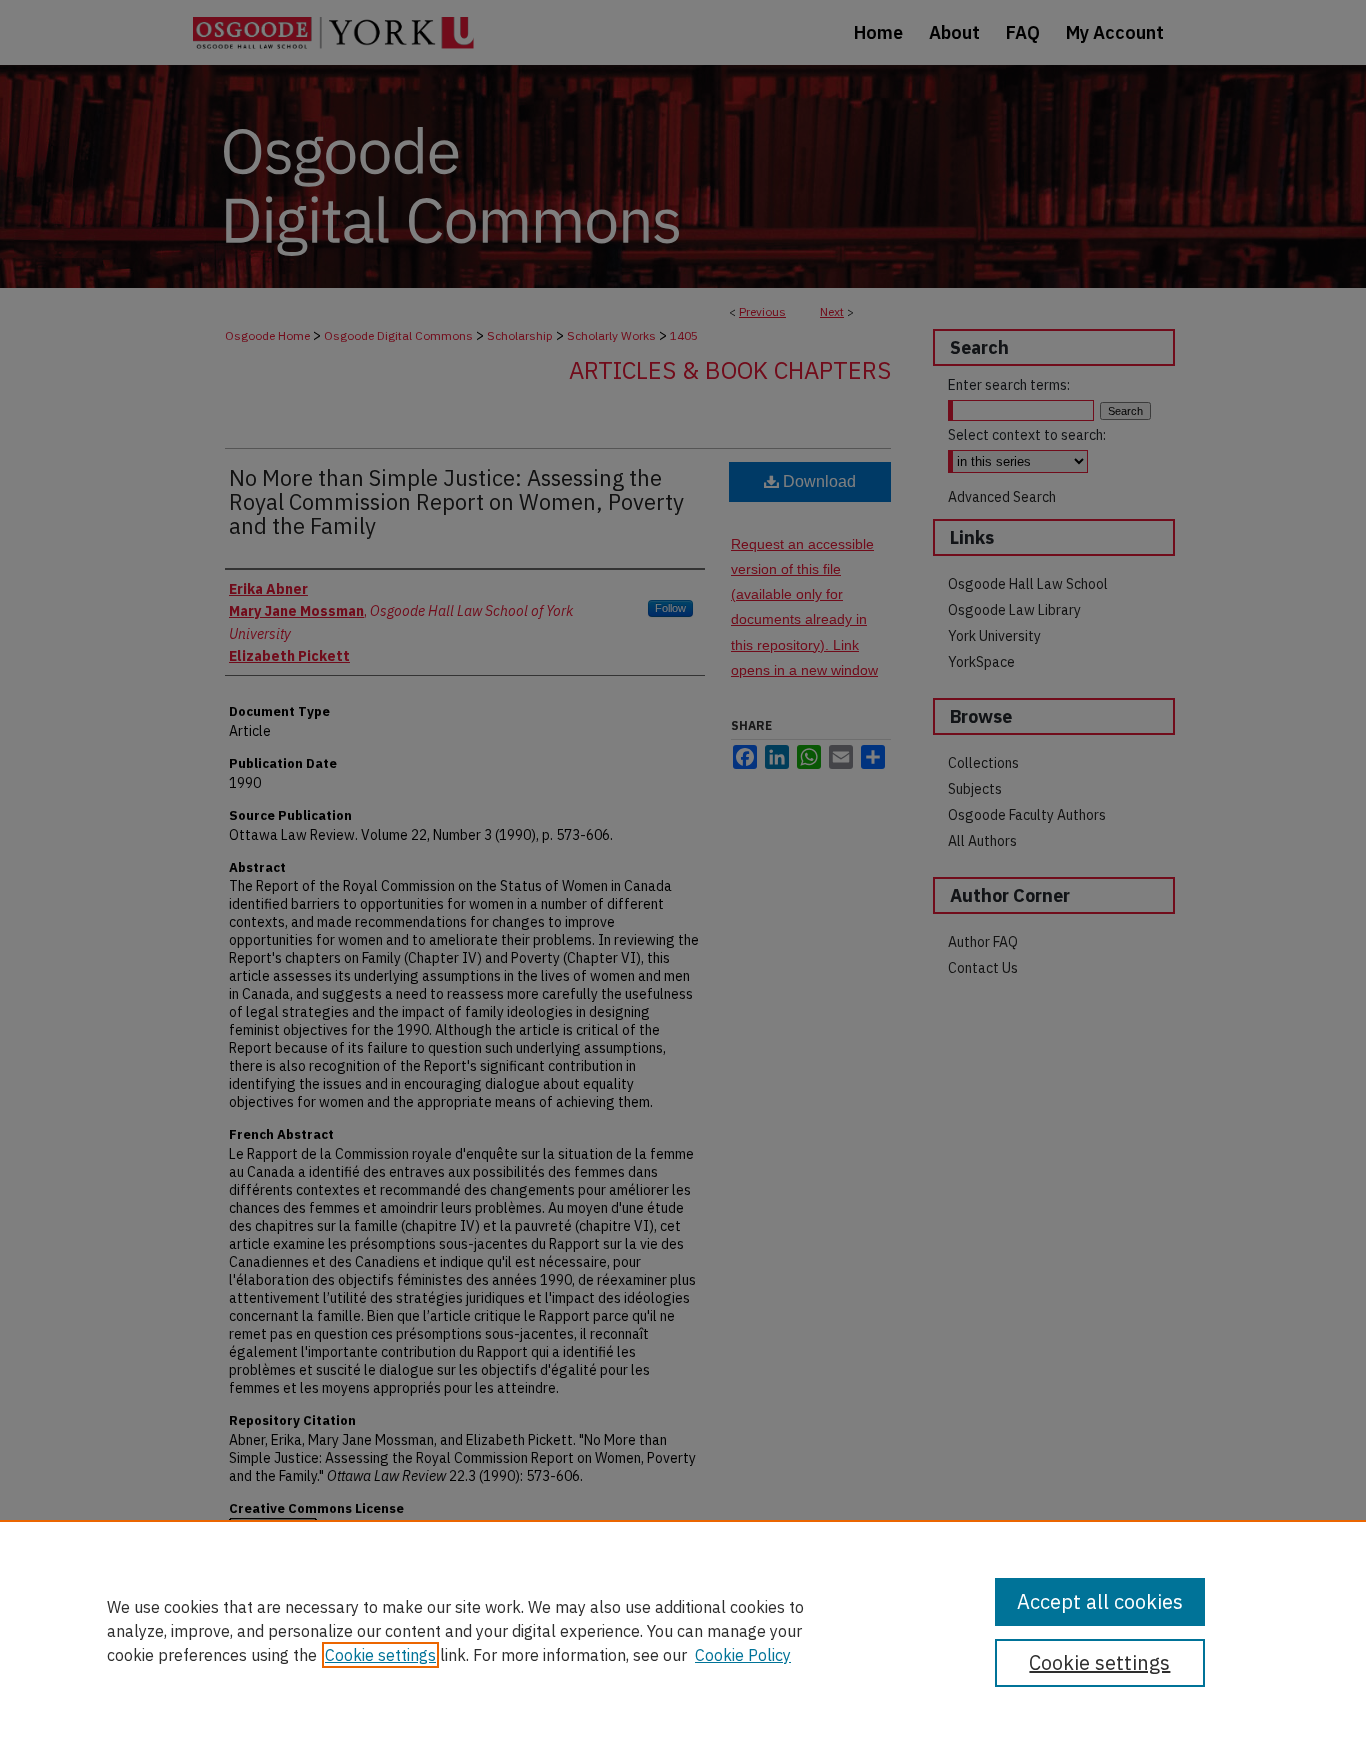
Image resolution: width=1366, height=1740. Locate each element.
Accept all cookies (1100, 1601)
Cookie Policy (743, 1655)
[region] (683, 1630)
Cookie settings (380, 1655)
